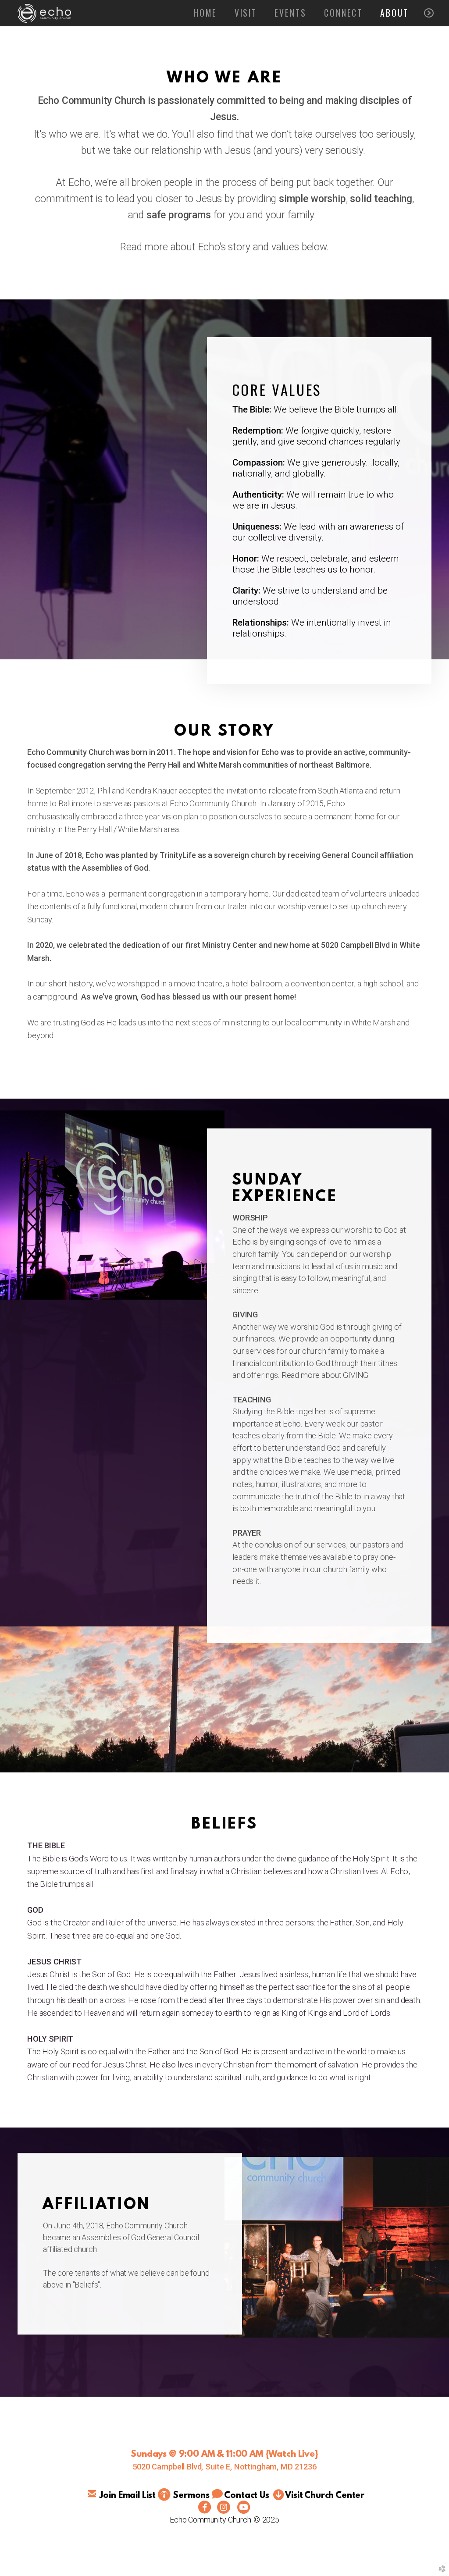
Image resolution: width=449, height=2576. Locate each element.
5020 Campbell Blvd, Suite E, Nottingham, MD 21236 (224, 2467)
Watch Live (292, 2454)
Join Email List (128, 2496)
